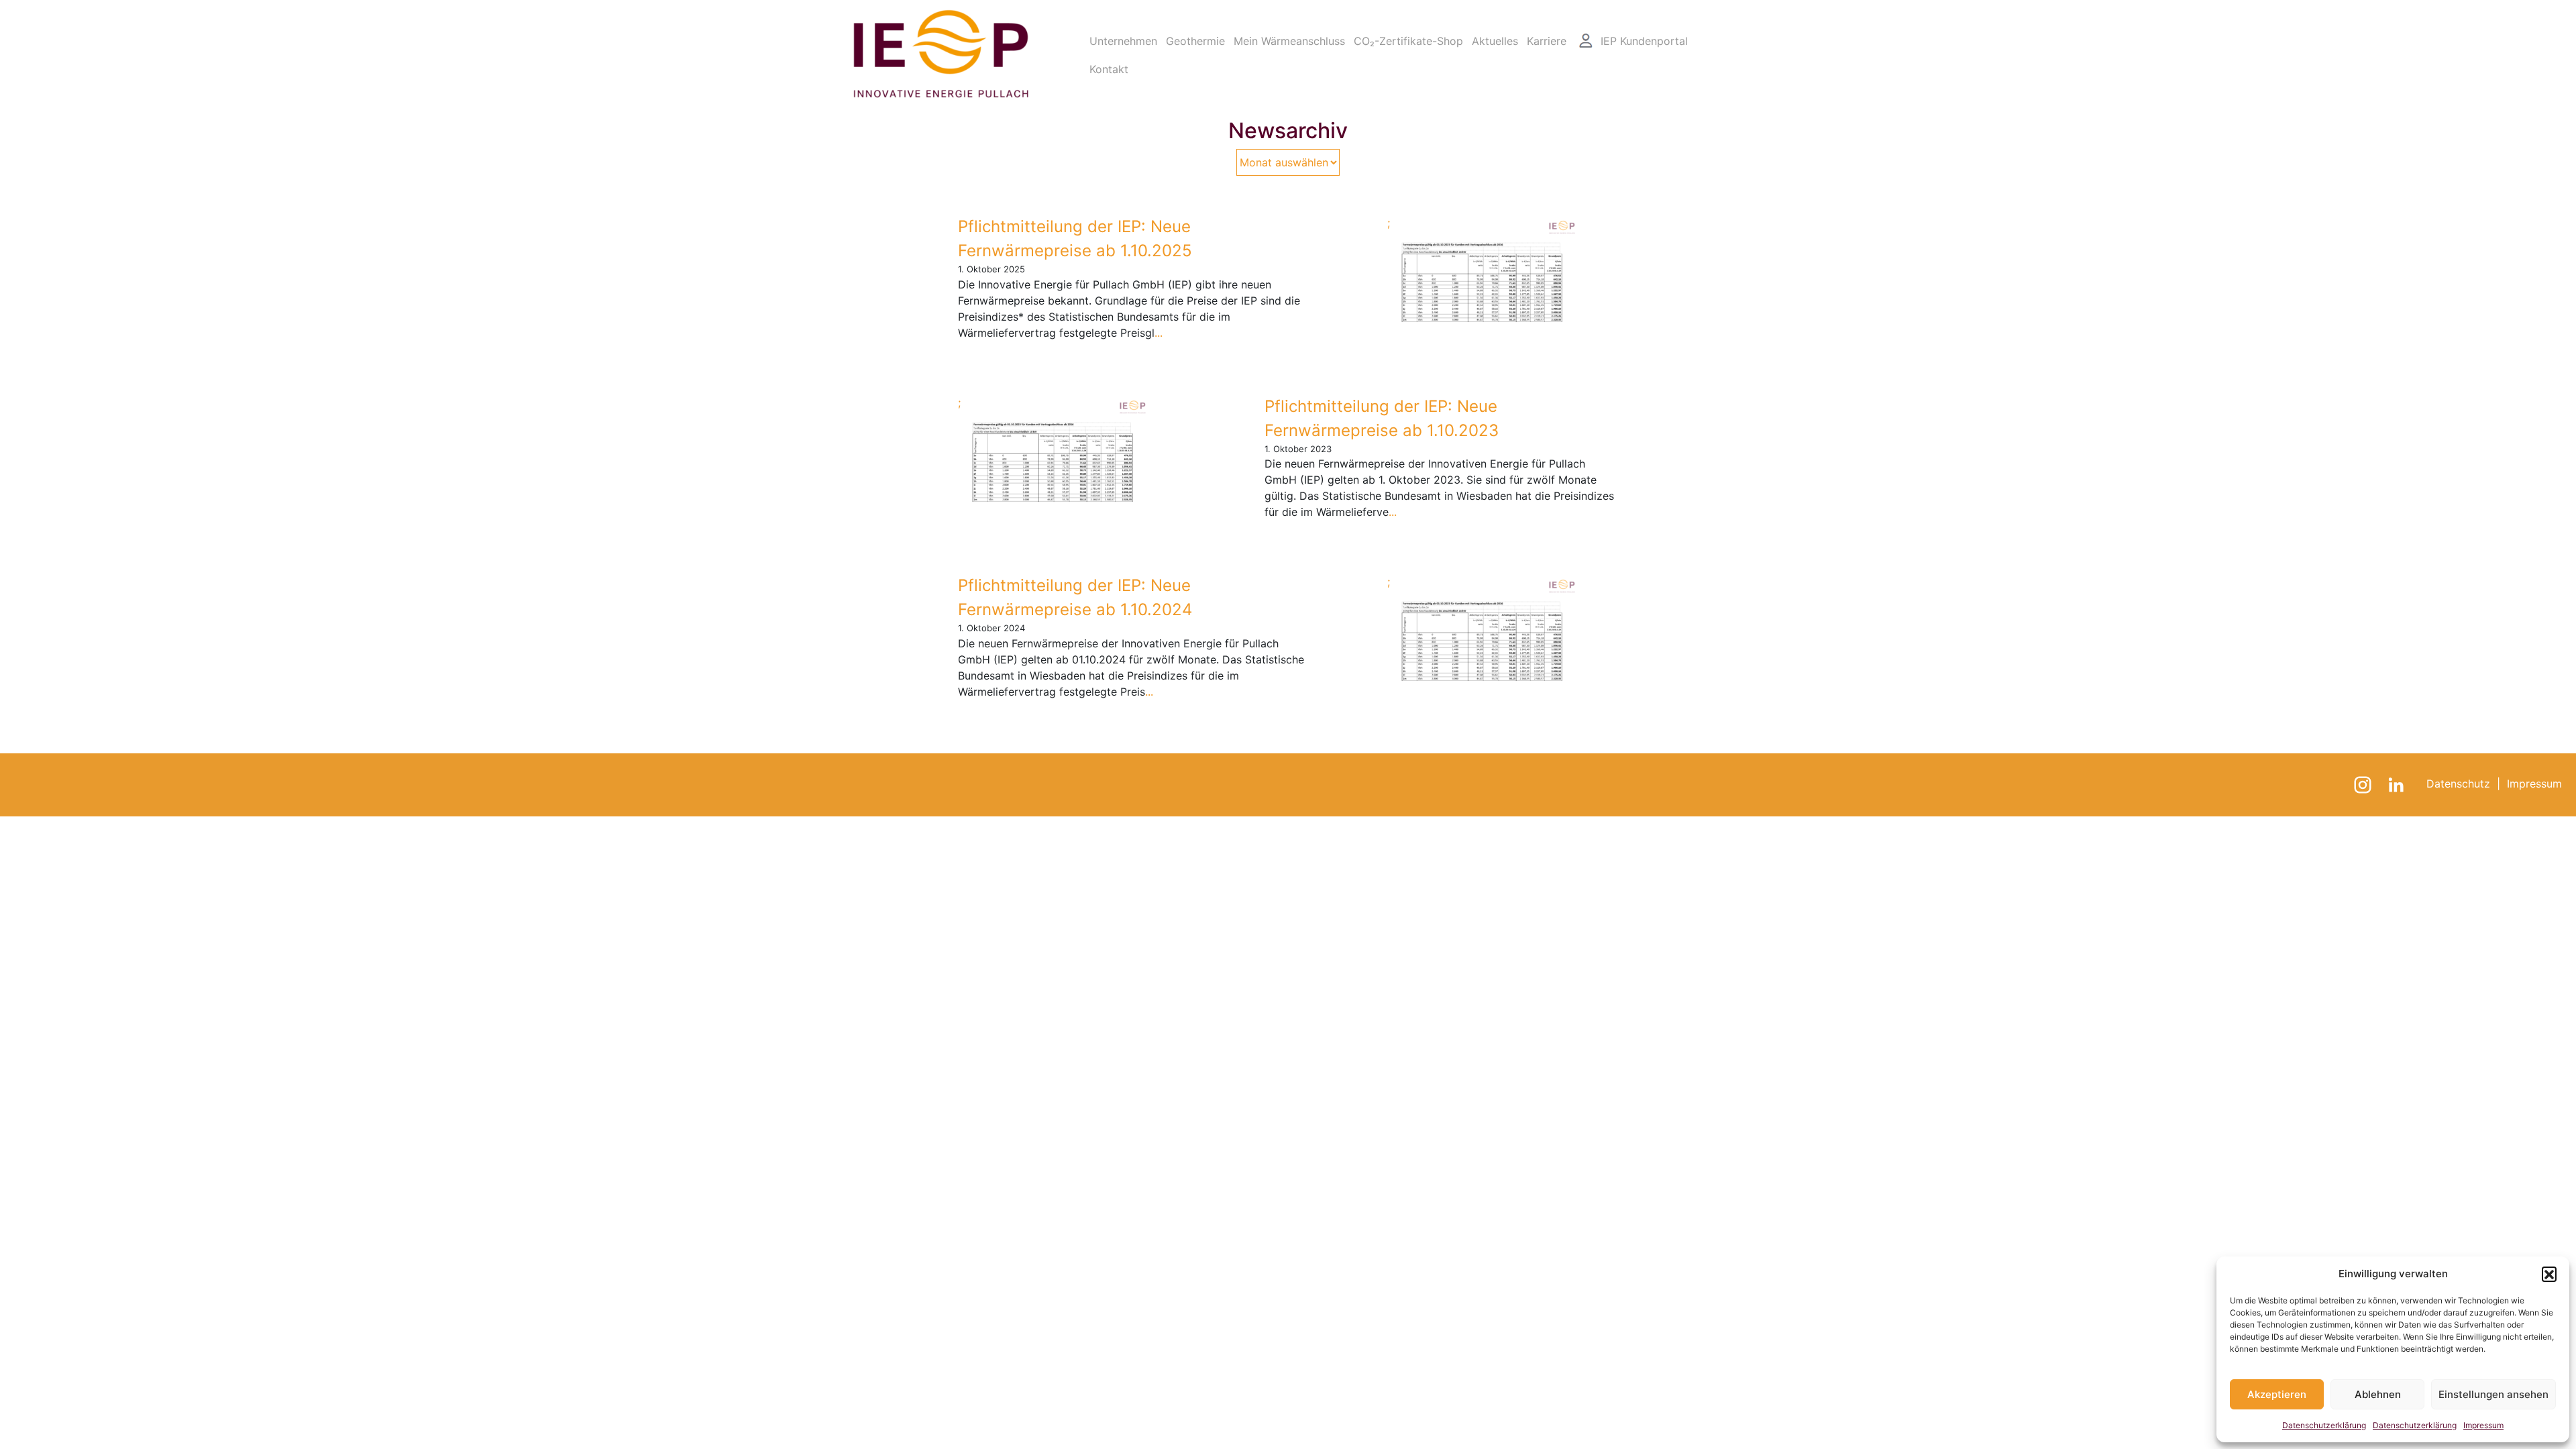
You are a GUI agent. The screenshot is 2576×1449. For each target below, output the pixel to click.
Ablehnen (2378, 1394)
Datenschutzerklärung (2324, 1425)
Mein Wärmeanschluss (1289, 41)
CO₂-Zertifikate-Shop (1408, 41)
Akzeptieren (2277, 1394)
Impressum (2483, 1425)
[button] (2549, 1274)
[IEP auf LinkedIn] (2398, 784)
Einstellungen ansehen (2493, 1394)
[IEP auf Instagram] (2364, 784)
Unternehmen (1123, 41)
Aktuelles (1495, 41)
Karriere (1547, 41)
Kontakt (1109, 69)
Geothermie (1195, 41)
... (1159, 333)
